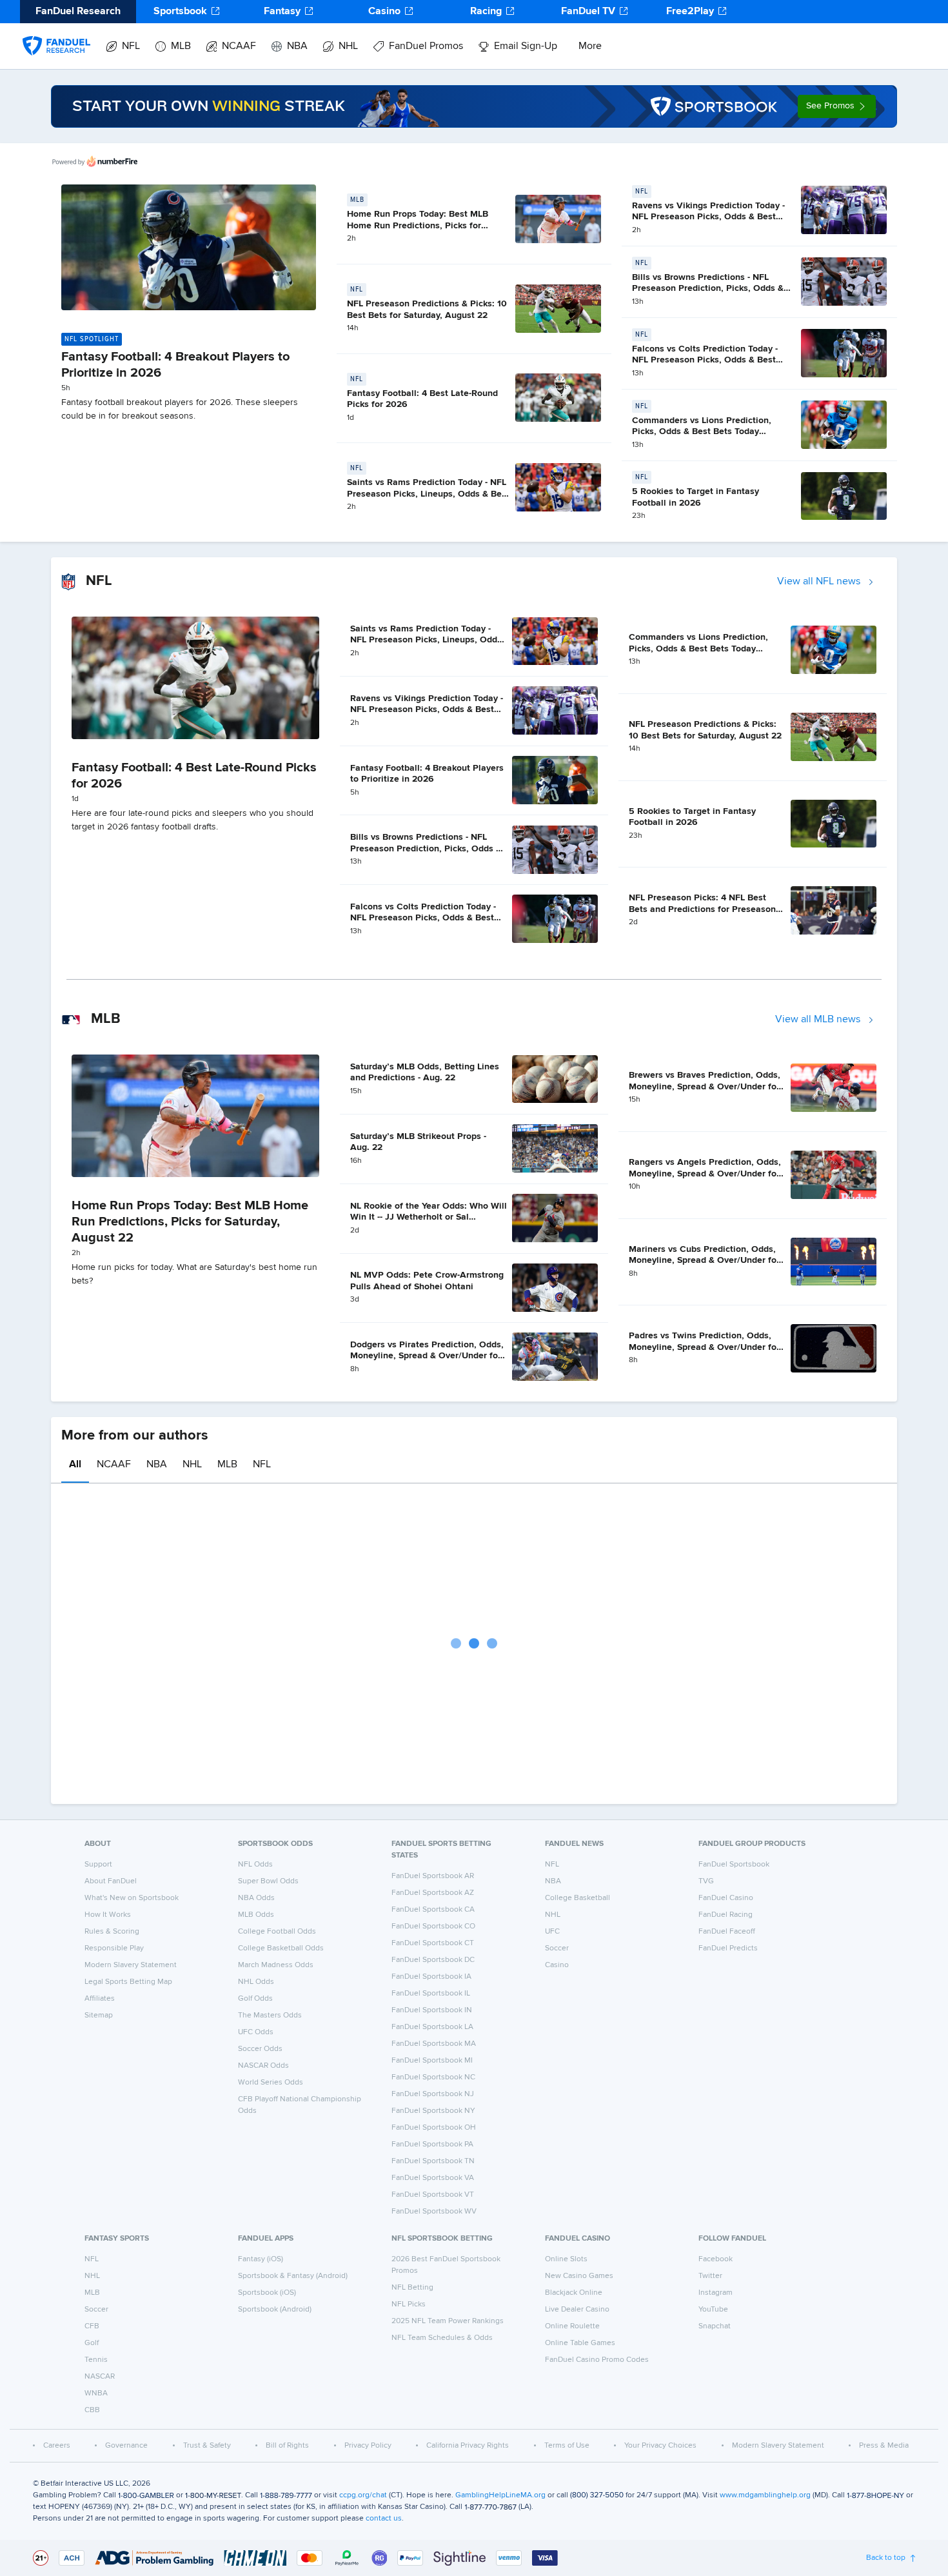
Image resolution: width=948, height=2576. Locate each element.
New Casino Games (579, 2276)
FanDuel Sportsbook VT (433, 2195)
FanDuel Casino (726, 1898)
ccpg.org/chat (363, 2495)
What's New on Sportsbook (132, 1898)
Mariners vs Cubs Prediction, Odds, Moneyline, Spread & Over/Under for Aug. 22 (704, 1261)
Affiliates (100, 1999)
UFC (552, 1932)
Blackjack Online (574, 2293)
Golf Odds (255, 1999)
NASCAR (100, 2377)
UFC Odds (256, 2032)
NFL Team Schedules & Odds (442, 2338)
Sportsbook (180, 12)
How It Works (108, 1915)
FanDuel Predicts (728, 1948)
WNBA (96, 2393)
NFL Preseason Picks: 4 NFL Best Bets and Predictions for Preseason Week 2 (702, 909)
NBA (297, 46)
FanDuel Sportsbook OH (434, 2128)
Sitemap (99, 2016)
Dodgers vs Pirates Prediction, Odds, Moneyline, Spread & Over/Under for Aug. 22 (427, 1356)
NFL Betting (412, 2288)
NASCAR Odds (263, 2066)
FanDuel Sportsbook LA (432, 2027)
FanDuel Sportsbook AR (433, 1876)
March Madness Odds (276, 1965)
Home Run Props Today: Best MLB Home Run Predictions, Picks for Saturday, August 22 (418, 225)
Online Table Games (580, 2343)
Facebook (716, 2259)
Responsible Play (114, 1948)
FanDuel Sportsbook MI (432, 2061)
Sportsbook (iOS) (267, 2293)
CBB (92, 2410)
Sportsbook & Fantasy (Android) (293, 2276)
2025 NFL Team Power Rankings (448, 2321)
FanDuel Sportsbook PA (432, 2145)
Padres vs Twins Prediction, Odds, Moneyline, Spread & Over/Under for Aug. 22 (704, 1347)
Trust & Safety (207, 2446)
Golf (92, 2343)
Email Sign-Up (526, 46)
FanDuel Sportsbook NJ (433, 2094)
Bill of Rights (287, 2446)
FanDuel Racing (726, 1915)
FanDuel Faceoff (727, 1932)
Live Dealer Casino (577, 2310)
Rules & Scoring (112, 1932)
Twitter (710, 2276)
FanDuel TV (588, 12)
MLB (181, 46)
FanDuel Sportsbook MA (434, 2044)
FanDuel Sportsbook (734, 1865)
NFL (131, 46)
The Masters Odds (270, 2016)
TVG (706, 1881)
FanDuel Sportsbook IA (431, 1977)
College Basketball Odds (281, 1948)
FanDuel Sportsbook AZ (433, 1893)
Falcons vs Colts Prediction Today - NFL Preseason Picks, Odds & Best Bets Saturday (705, 360)
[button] (837, 106)
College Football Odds (277, 1932)
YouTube (713, 2310)
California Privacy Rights (468, 2446)
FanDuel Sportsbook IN (432, 2010)
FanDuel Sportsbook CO (433, 1927)
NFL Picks (409, 2304)
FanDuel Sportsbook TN (433, 2161)
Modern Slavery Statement (131, 1965)
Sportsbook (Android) (275, 2310)
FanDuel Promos (426, 46)
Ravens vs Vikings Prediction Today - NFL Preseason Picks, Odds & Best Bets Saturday (708, 217)
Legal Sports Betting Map (128, 1982)
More (590, 46)
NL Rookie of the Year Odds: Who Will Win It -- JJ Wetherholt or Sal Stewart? (429, 1217)
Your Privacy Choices (660, 2446)
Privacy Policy (368, 2446)
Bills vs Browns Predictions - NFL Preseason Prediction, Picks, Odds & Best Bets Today (708, 289)
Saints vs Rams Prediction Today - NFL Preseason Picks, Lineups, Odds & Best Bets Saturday (428, 494)
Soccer (557, 1948)
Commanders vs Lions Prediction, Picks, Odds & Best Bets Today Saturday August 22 (702, 432)
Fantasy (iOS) (261, 2259)
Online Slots (566, 2259)
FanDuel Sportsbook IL (431, 1994)
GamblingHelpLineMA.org (500, 2495)
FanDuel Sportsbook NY (433, 2111)
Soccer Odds (260, 2049)
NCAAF (239, 46)
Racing (486, 12)
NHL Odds (256, 1982)
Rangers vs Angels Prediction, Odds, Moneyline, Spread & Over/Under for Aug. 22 (705, 1174)
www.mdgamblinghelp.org (765, 2495)
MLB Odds (256, 1915)
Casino (384, 12)
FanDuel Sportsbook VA (433, 2178)
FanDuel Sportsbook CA (433, 1910)
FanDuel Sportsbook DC (433, 1960)
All (75, 1465)
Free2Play (690, 12)
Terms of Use (567, 2446)
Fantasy (282, 12)
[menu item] (56, 33)
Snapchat (715, 2326)
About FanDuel (111, 1881)
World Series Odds (271, 2083)
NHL (348, 46)
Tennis (96, 2360)
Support (98, 1865)
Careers (57, 2446)
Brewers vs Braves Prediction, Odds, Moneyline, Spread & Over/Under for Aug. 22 (705, 1086)
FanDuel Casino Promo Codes (597, 2360)
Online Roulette (572, 2326)
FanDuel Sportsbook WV (434, 2212)
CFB (92, 2326)
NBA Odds (256, 1898)
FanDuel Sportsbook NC (433, 2077)
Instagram (716, 2293)
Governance (126, 2446)
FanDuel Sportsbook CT (433, 1943)
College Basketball (578, 1898)
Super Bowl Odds (268, 1881)
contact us (384, 2519)
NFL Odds (255, 1865)
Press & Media (884, 2446)
